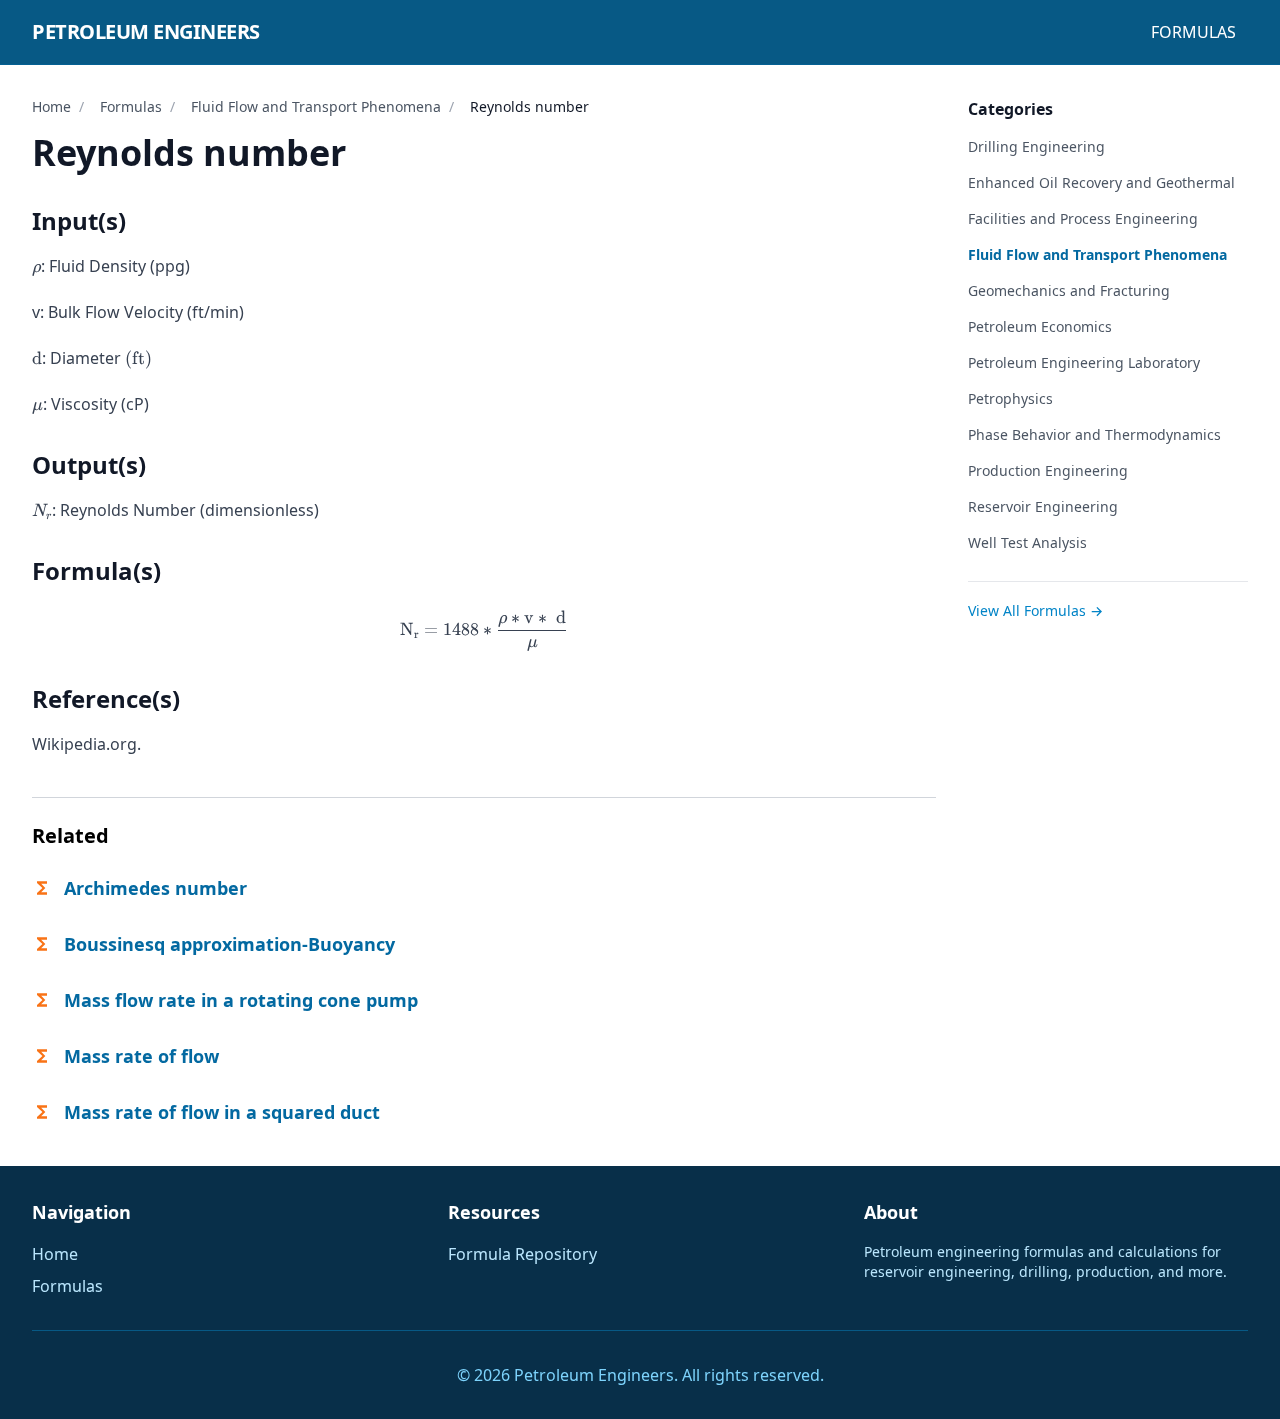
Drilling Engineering (1036, 146)
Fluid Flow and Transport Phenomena (316, 106)
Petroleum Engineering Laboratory (1084, 362)
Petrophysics (1010, 398)
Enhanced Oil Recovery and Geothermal (1101, 182)
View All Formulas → (1035, 610)
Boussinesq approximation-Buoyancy (229, 944)
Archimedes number (155, 888)
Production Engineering (1048, 470)
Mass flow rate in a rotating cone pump (241, 1000)
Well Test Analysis (1027, 542)
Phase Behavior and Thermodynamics (1094, 434)
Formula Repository (522, 1254)
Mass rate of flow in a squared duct (222, 1112)
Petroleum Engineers (146, 31)
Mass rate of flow (141, 1056)
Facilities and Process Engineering (1083, 218)
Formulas (1193, 32)
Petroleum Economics (1040, 326)
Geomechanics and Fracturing (1069, 290)
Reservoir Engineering (1043, 506)
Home (51, 106)
